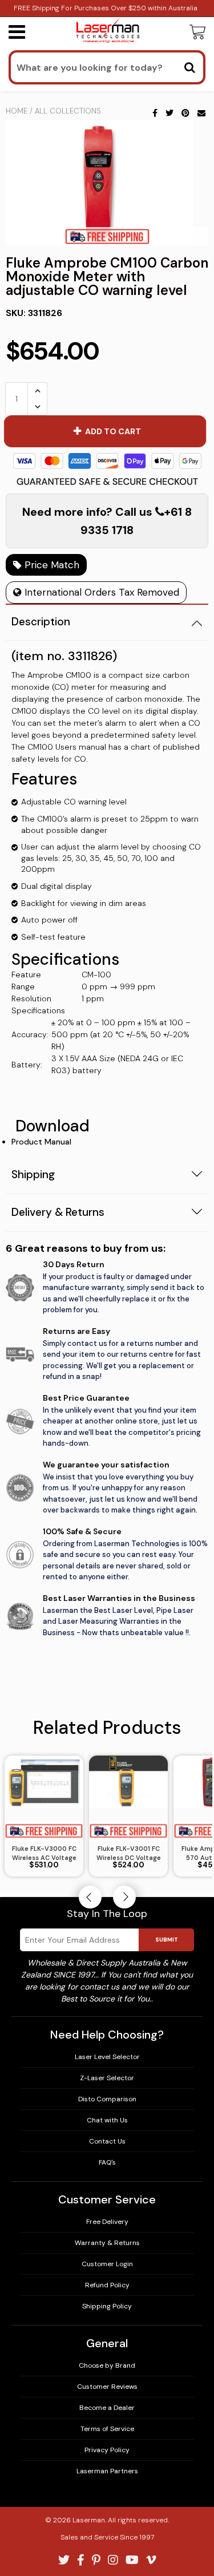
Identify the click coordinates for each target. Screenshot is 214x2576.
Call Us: (107, 1336)
